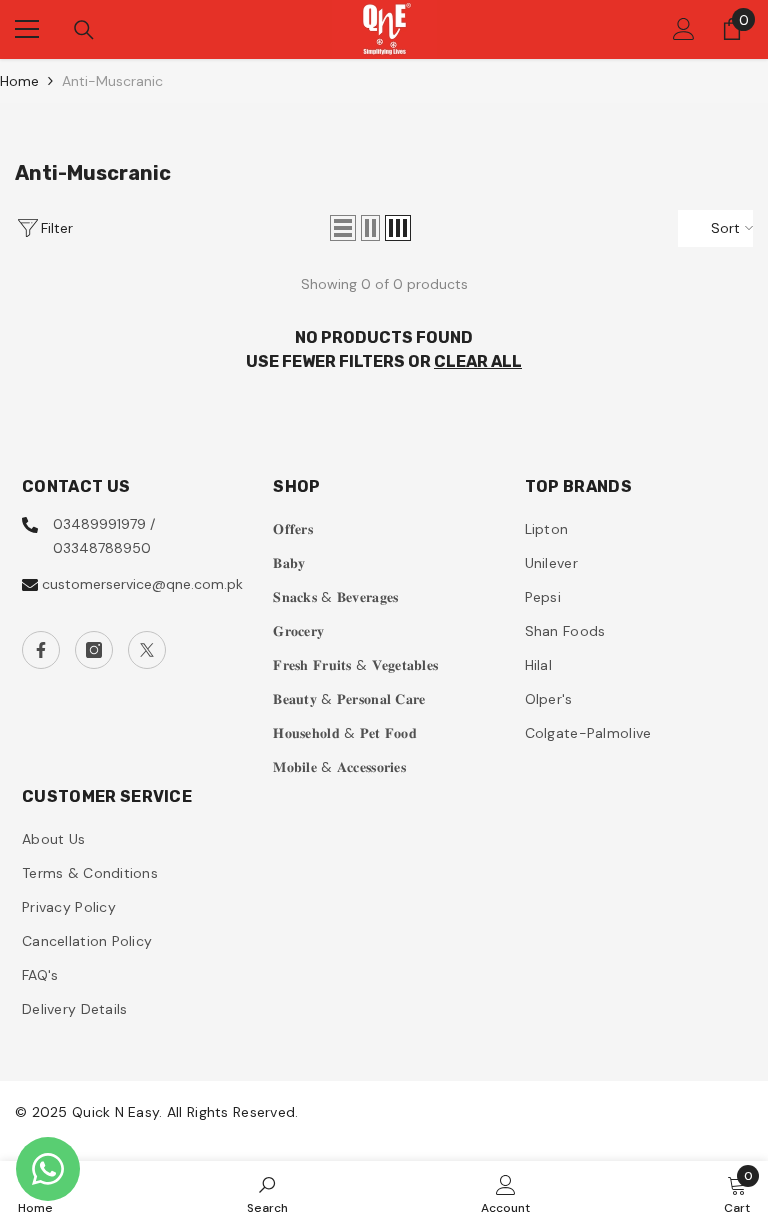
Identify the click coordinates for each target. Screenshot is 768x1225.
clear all (478, 361)
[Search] (84, 30)
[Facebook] (41, 650)
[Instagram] (94, 650)
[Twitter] (147, 650)
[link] (267, 1193)
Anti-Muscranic (112, 81)
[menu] (27, 29)
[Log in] (684, 29)
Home (19, 81)
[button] (343, 228)
